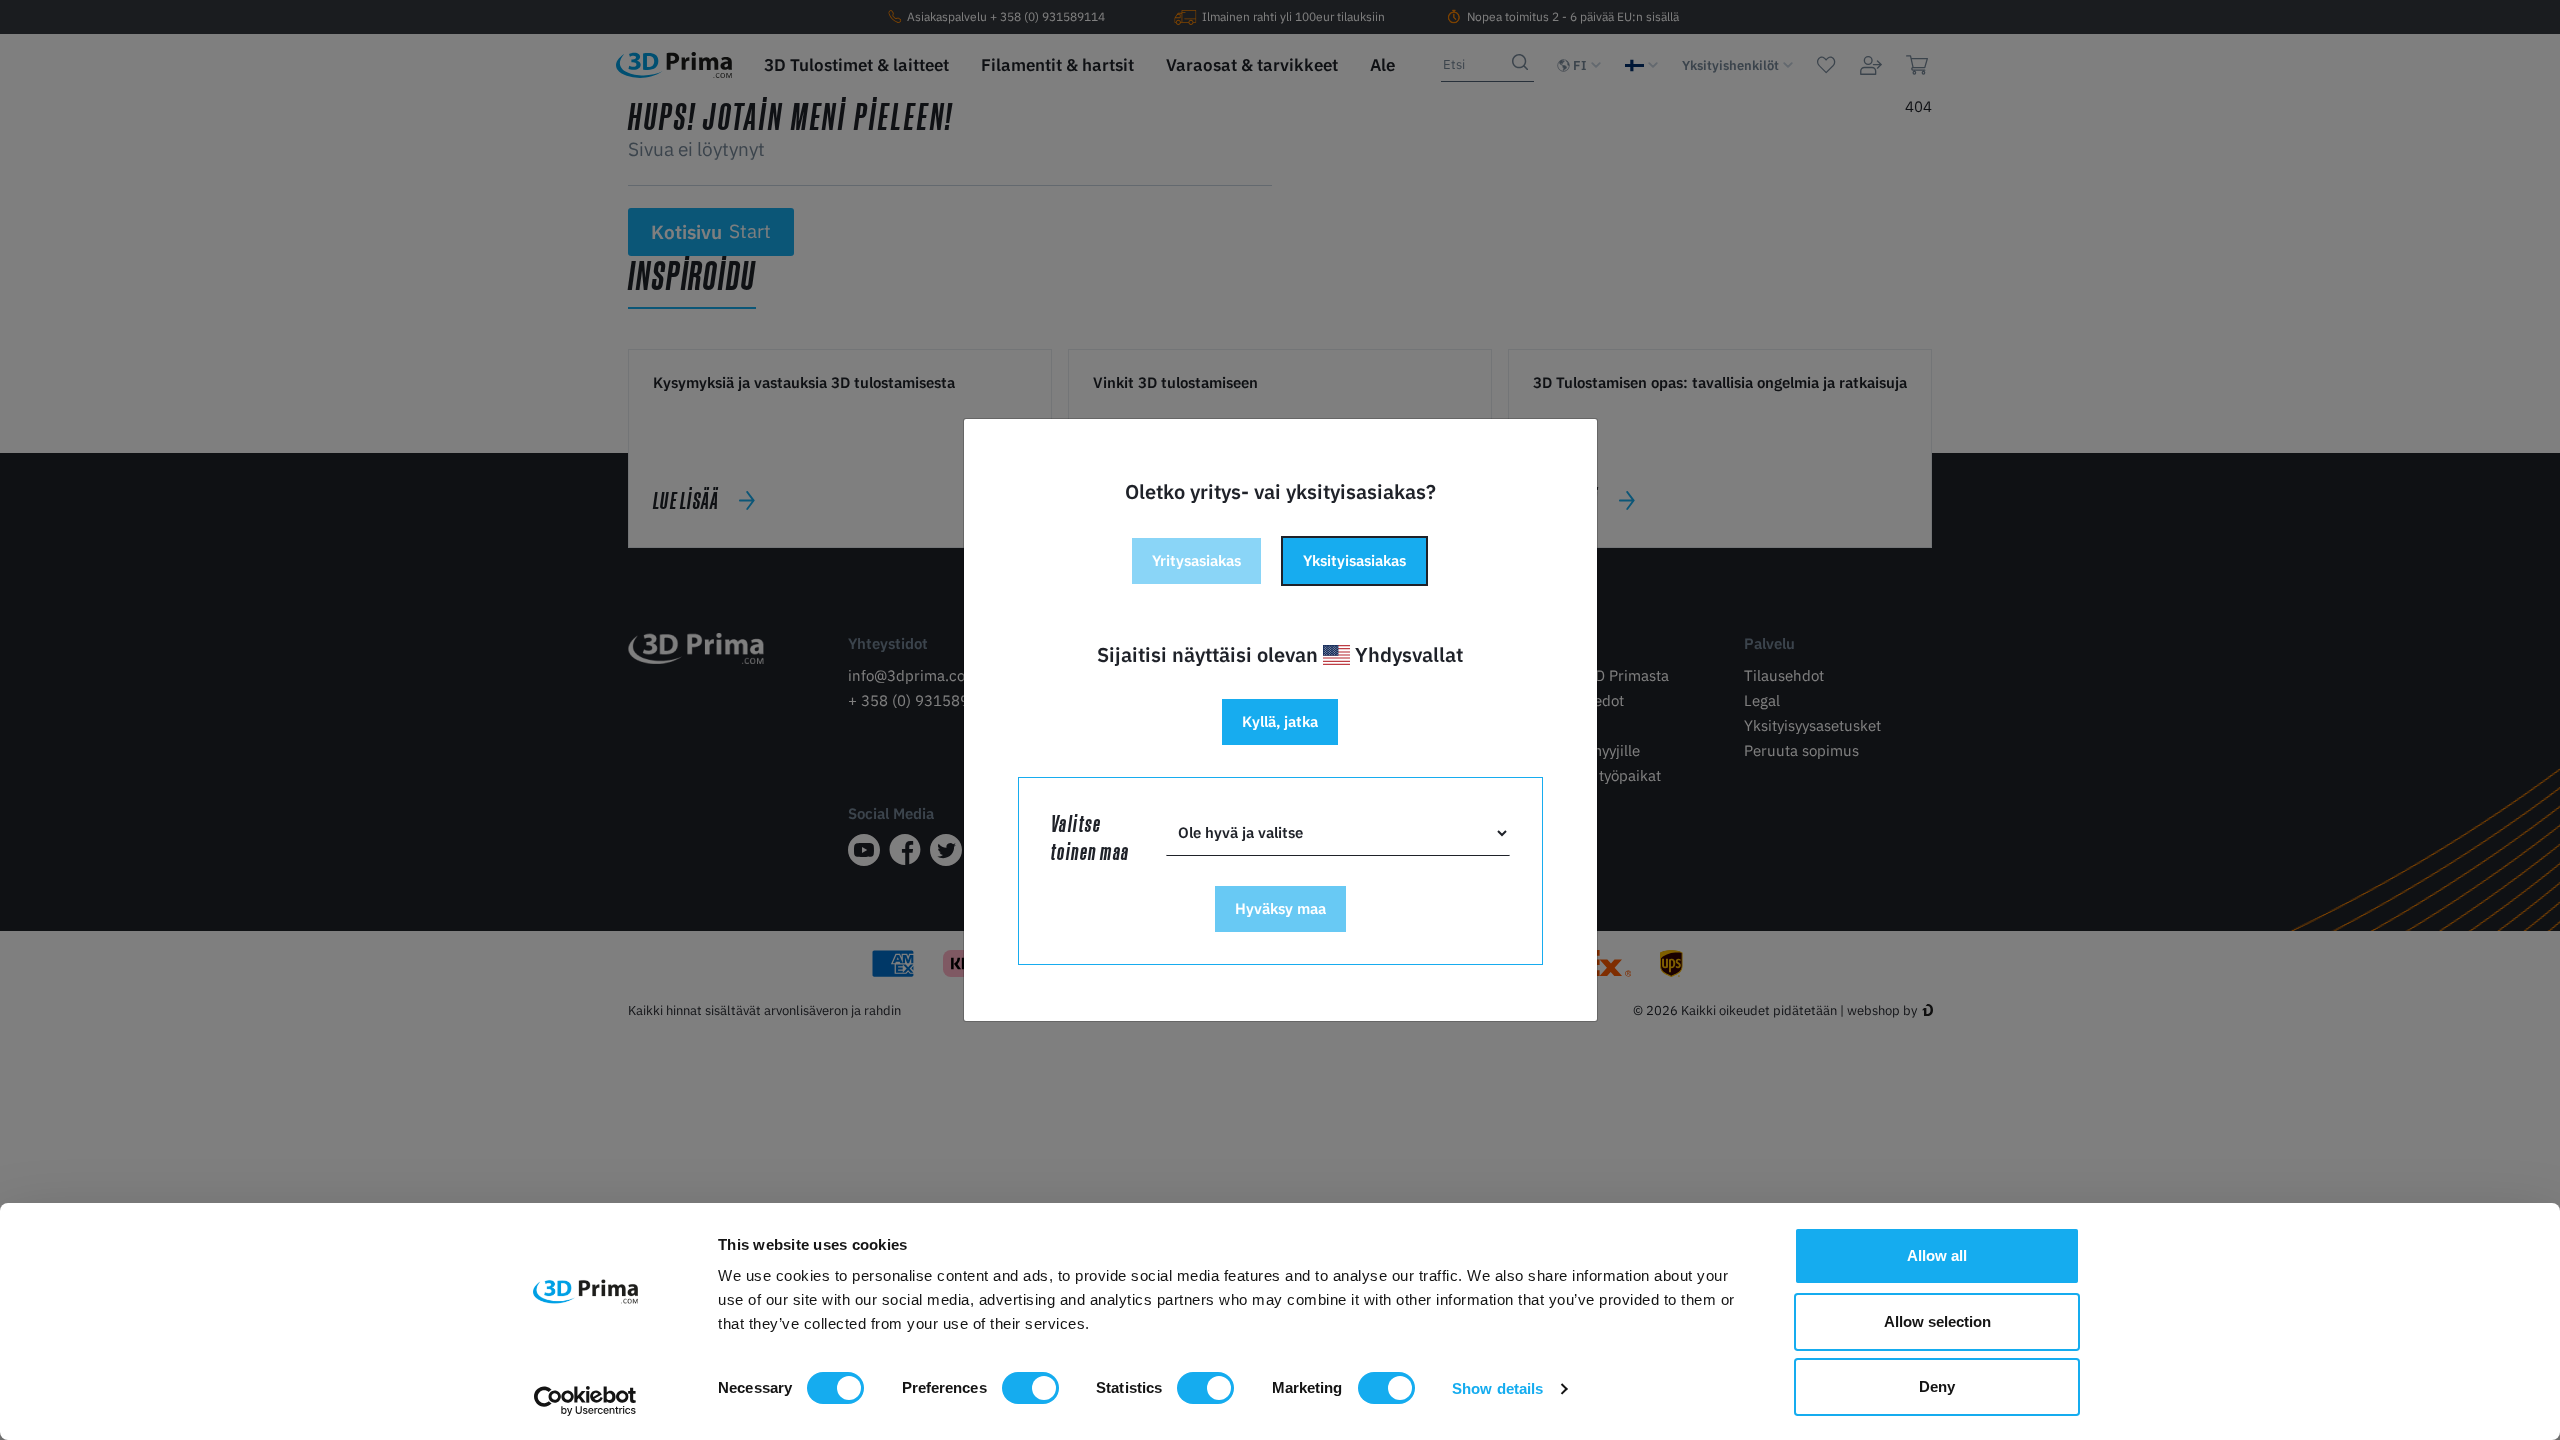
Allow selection (1937, 1321)
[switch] (1030, 1388)
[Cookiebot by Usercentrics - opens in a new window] (585, 1401)
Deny (1937, 1386)
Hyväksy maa (1280, 908)
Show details (1497, 1388)
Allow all (1937, 1255)
